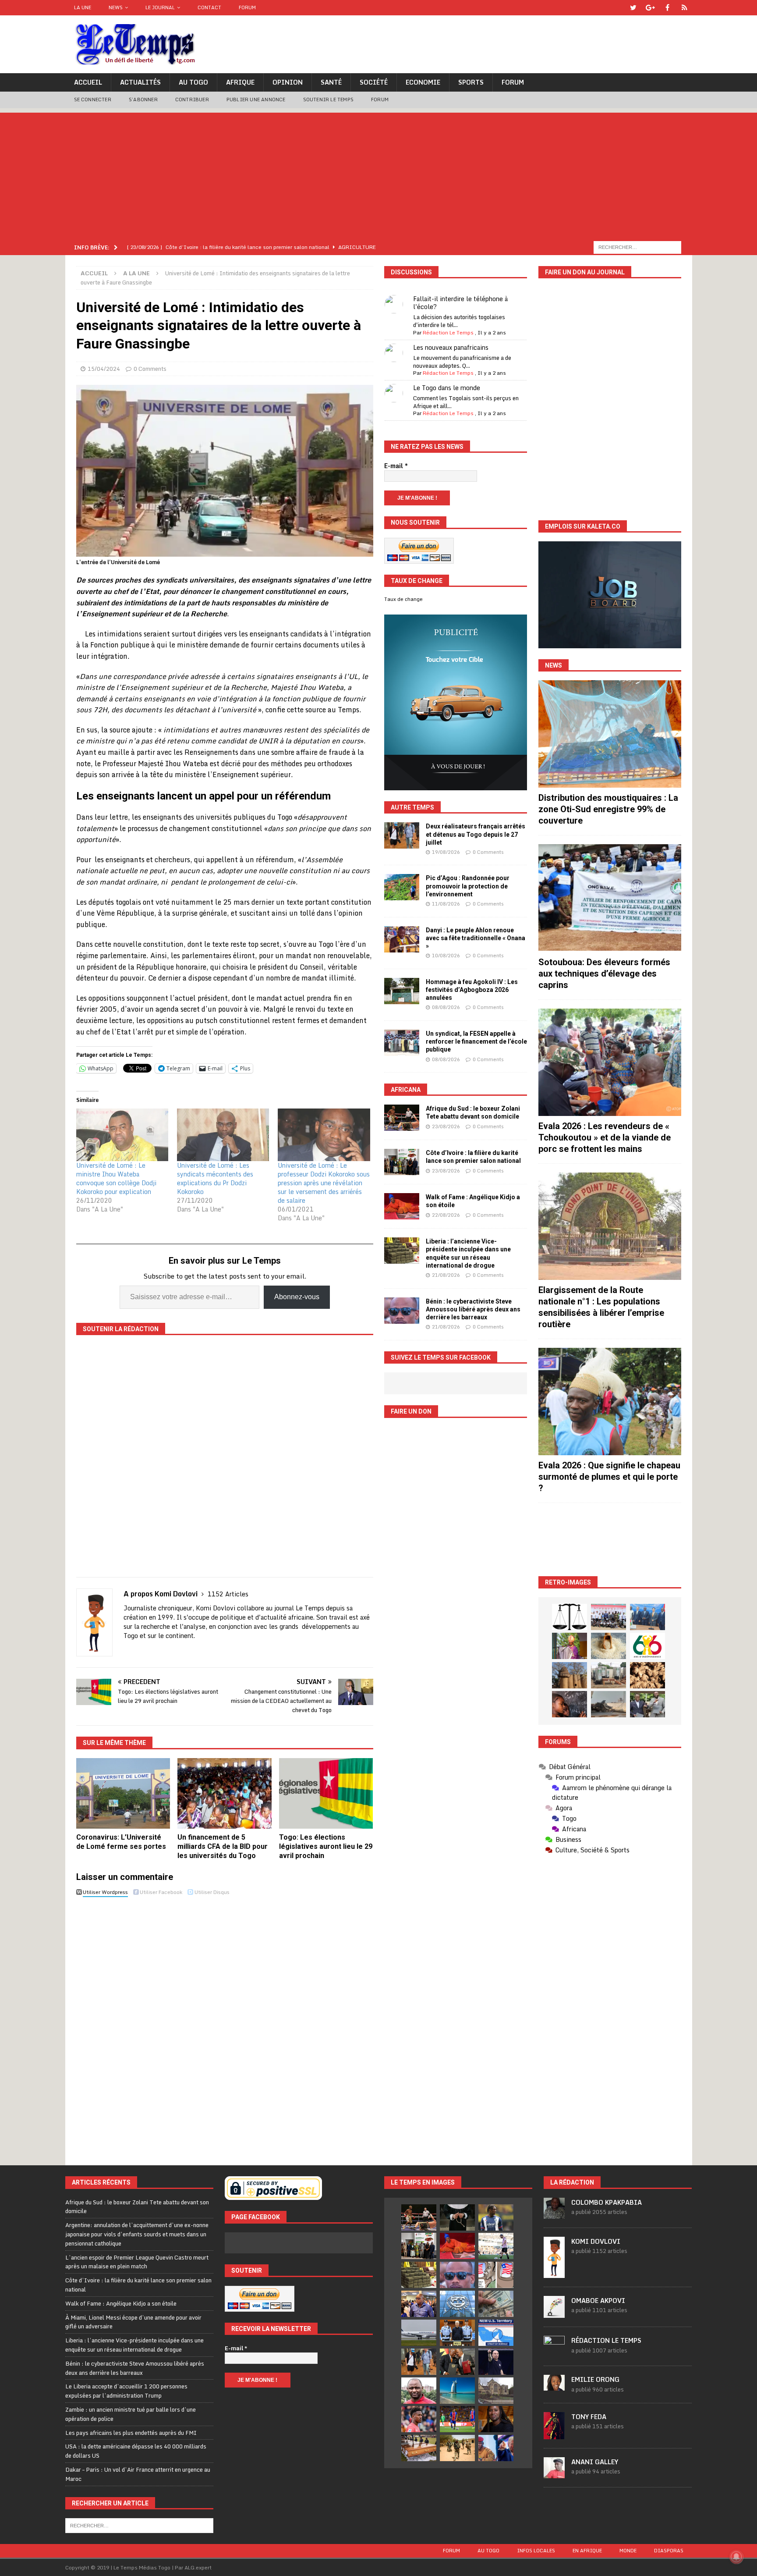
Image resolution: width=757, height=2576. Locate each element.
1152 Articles (228, 1594)
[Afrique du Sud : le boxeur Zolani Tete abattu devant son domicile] (402, 1118)
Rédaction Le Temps (448, 332)
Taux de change (403, 599)
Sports (471, 82)
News (116, 7)
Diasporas (669, 2551)
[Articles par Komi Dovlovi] (554, 2273)
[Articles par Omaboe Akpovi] (554, 2313)
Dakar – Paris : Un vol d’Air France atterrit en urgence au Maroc (138, 2474)
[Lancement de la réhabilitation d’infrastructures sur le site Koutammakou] (570, 1675)
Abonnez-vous (297, 1297)
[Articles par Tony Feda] (554, 2434)
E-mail (396, 466)
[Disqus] (225, 2024)
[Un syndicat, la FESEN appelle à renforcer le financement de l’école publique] (402, 1043)
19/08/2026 (446, 852)
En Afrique (587, 2551)
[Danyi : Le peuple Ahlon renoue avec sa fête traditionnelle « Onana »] (402, 939)
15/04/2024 (104, 369)
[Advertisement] (378, 174)
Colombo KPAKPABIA (607, 2202)
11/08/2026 (446, 904)
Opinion (288, 82)
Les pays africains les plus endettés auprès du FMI (131, 2433)
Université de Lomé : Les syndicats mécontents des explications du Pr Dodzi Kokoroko (215, 1178)
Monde (628, 2551)
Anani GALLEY (595, 2462)
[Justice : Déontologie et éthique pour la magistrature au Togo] (570, 1617)
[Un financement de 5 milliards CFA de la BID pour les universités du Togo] (225, 1793)
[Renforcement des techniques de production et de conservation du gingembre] (647, 1675)
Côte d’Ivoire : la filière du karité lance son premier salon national (138, 2285)
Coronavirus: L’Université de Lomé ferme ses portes (121, 1842)
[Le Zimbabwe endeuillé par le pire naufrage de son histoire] (419, 2448)
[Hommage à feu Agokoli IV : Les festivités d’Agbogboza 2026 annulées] (402, 991)
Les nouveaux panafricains (451, 347)
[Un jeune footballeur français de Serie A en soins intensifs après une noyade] (419, 2419)
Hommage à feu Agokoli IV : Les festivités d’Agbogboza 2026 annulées (472, 990)
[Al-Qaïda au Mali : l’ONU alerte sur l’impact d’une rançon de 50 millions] (457, 2448)
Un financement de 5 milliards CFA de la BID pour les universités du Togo (223, 1846)
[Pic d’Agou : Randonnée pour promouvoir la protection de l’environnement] (402, 887)
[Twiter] (633, 8)
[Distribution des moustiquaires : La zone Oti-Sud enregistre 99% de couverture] (610, 734)
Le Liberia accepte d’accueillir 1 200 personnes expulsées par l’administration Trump (126, 2391)
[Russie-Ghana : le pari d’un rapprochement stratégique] (457, 2362)
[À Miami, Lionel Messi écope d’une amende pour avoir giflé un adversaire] (496, 2246)
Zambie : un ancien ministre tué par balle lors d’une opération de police (131, 2414)
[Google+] (650, 8)
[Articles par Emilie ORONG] (554, 2386)
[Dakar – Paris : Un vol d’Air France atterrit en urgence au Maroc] (419, 2333)
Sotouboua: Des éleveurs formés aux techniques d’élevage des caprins (604, 974)
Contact (209, 7)
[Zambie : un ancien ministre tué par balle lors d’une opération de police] (419, 2304)
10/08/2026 (446, 956)
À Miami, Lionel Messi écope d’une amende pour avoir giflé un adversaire (133, 2322)
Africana (406, 1090)
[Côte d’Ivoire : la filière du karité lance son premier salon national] (402, 1162)
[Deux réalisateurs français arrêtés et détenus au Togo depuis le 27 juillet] (402, 835)
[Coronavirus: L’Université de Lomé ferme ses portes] (123, 1793)
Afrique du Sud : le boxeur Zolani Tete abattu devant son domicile (137, 2207)
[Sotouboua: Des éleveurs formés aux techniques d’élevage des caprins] (610, 898)
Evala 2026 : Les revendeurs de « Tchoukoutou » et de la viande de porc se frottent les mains (605, 1137)
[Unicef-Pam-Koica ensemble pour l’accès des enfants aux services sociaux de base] (647, 1617)
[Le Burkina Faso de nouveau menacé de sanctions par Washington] (496, 2448)
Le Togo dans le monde (447, 388)
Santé (331, 82)
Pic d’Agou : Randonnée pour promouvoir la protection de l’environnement (468, 886)
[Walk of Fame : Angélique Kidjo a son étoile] (402, 1206)
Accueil (88, 82)
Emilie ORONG (595, 2379)
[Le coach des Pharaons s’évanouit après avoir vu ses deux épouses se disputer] (496, 2362)
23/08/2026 (446, 1126)
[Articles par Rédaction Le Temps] (554, 2352)
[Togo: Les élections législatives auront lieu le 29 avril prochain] (326, 1793)
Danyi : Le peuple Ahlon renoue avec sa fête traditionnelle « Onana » (476, 938)
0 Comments (150, 369)
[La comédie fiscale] (647, 1704)
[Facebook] (667, 8)
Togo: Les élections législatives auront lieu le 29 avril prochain (326, 1846)
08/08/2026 (446, 1007)
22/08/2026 (446, 1215)
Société (374, 82)
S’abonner (143, 99)
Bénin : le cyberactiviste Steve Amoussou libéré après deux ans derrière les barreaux (473, 1309)
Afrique (240, 82)
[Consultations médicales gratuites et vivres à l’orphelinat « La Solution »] (608, 1617)
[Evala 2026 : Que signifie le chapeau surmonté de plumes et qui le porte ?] (610, 1402)
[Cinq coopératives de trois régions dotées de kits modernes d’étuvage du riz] (608, 1675)
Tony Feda (589, 2417)
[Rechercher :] (637, 247)
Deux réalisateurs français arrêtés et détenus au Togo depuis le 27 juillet (476, 834)
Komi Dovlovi (596, 2241)
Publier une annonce (256, 99)
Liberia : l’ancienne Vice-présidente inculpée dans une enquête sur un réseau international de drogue (134, 2345)
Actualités (140, 82)
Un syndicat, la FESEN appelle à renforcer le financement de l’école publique (476, 1041)
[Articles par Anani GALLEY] (554, 2473)
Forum (247, 7)
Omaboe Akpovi (598, 2301)
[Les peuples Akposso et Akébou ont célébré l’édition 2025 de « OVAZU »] (608, 1646)
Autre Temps (412, 807)
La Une (83, 7)
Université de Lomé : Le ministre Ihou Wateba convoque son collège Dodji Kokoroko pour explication (116, 1178)
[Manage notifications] (736, 2557)
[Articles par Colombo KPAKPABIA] (554, 2214)
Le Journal (160, 7)
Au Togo (193, 82)
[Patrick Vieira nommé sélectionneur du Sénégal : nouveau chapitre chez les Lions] (419, 2391)
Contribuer (192, 99)
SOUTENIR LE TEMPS (328, 99)
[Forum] (684, 8)
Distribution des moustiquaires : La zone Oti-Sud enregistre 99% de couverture (608, 809)
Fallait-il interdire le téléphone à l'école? (460, 303)
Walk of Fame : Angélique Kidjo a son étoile (121, 2303)
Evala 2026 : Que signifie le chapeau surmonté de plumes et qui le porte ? (609, 1477)
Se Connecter (93, 99)
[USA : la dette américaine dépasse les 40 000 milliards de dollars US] (496, 2304)
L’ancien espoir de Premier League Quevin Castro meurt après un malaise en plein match (137, 2262)
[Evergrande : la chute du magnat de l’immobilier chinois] (457, 2333)
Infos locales (536, 2551)
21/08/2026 (446, 1275)
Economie (423, 82)
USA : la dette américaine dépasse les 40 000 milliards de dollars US (136, 2451)
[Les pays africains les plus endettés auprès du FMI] (457, 2304)
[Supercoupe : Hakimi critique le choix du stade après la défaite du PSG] (457, 2419)
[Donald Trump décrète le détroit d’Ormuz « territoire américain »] (496, 2333)
